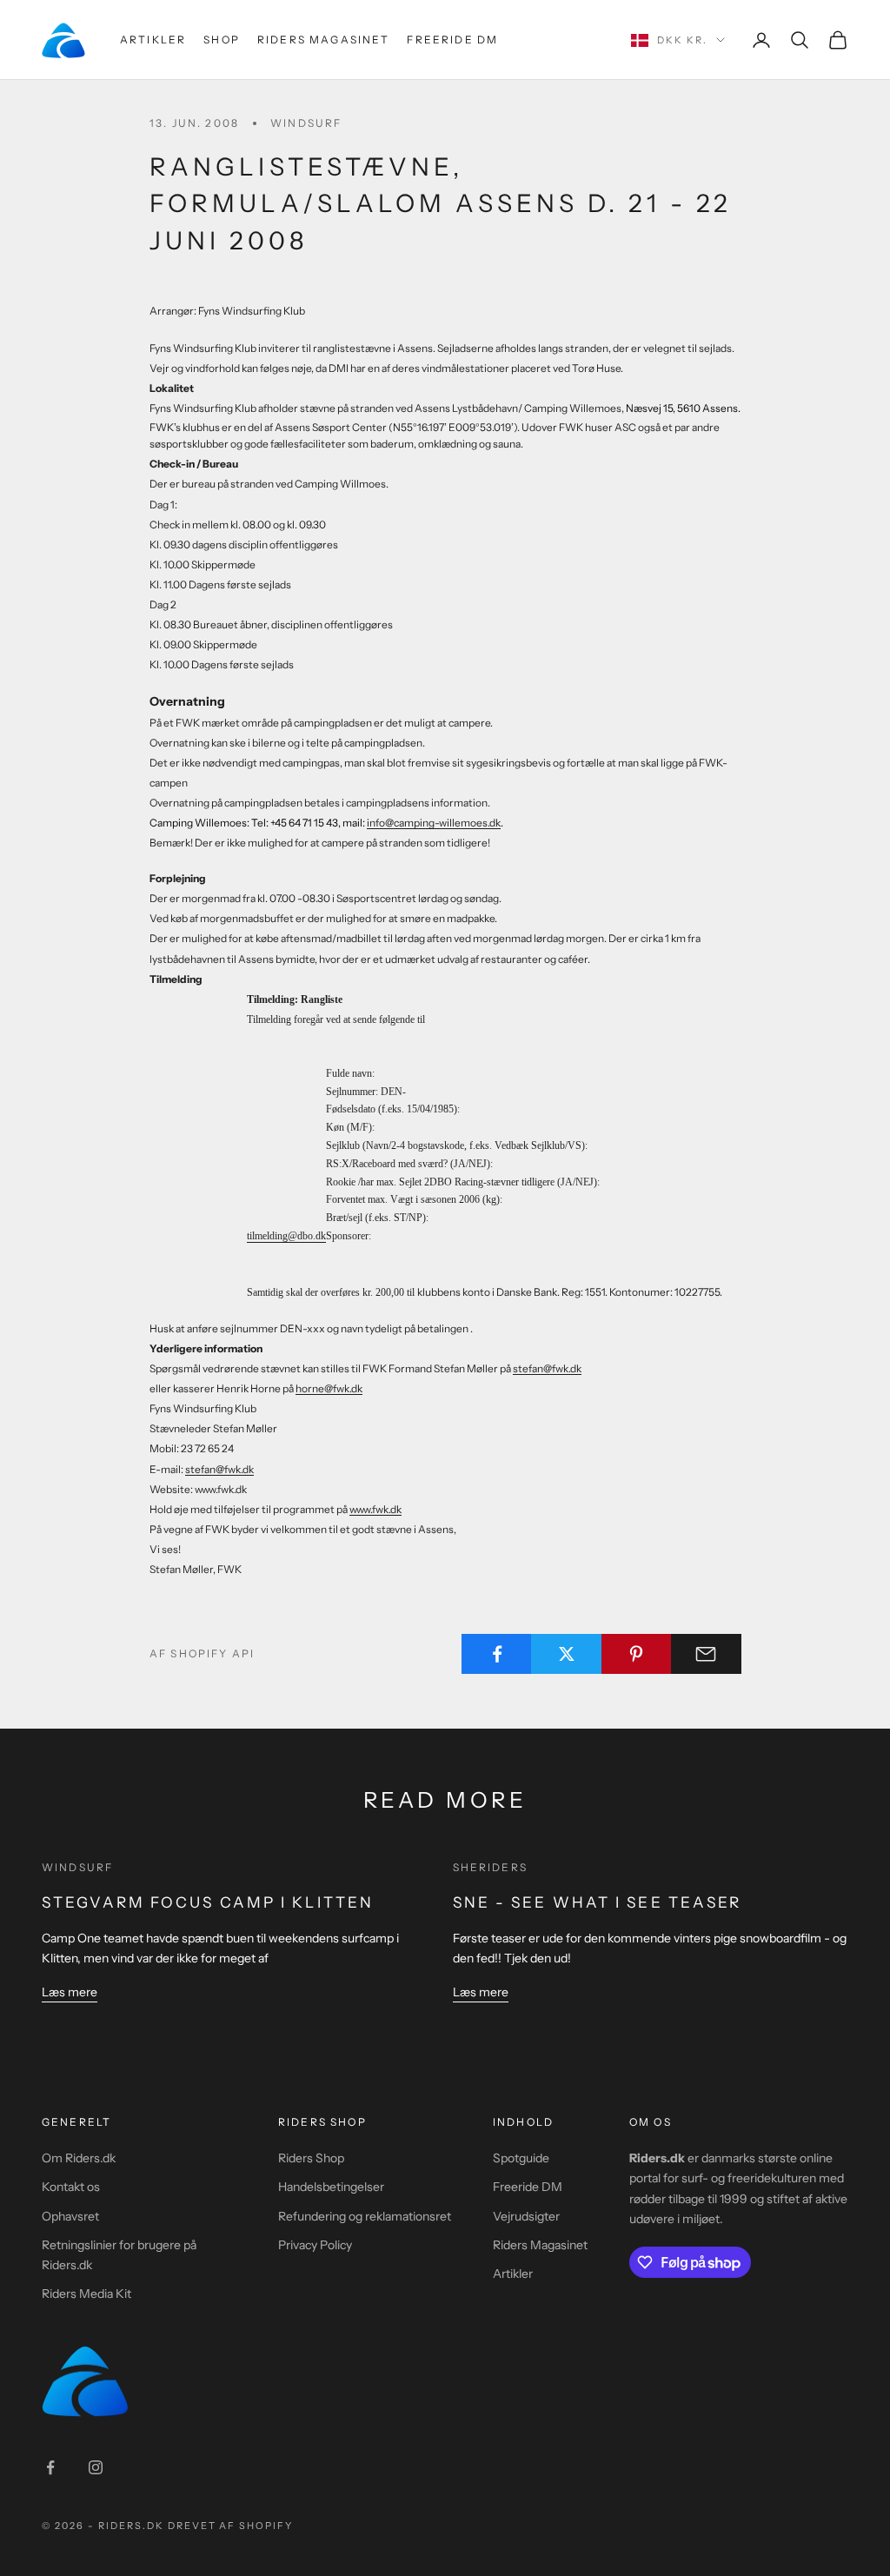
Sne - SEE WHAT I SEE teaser (598, 1902)
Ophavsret (70, 2216)
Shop (222, 40)
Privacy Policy (315, 2245)
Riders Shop (311, 2158)
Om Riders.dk (79, 2158)
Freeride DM (452, 40)
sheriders (490, 1867)
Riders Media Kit (86, 2294)
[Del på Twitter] (566, 1654)
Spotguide (521, 2158)
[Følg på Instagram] (96, 2467)
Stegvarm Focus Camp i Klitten (208, 1902)
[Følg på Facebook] (50, 2467)
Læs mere (70, 1992)
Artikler (153, 40)
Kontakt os (71, 2187)
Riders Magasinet (324, 40)
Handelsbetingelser (331, 2187)
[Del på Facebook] (497, 1654)
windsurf (306, 123)
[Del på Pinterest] (637, 1654)
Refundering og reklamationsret (365, 2216)
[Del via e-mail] (706, 1654)
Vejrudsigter (526, 2216)
